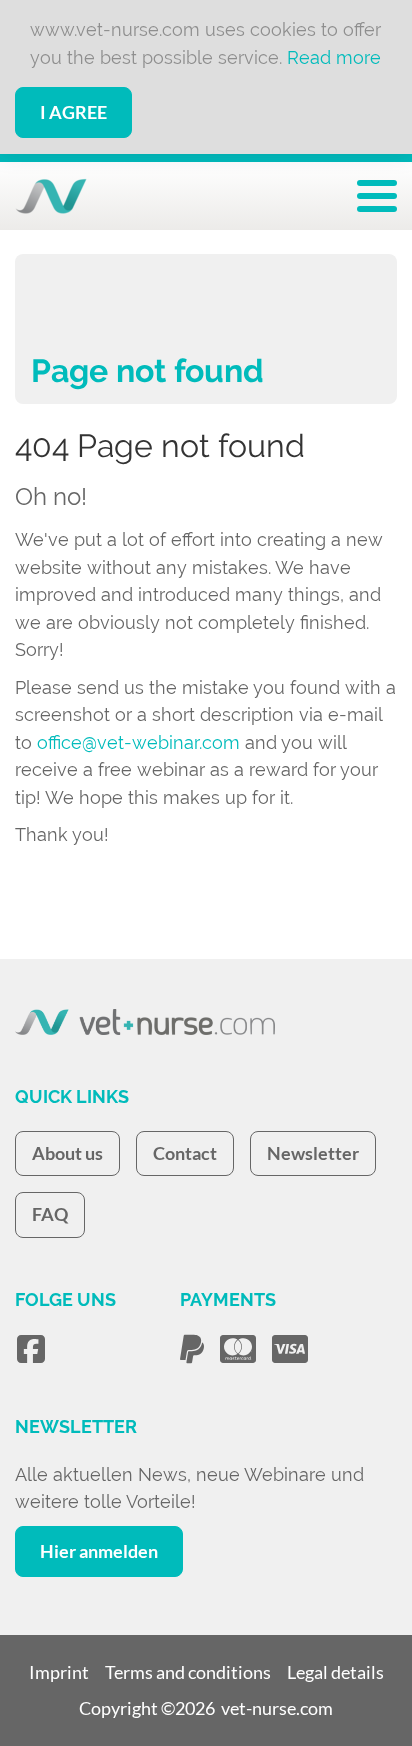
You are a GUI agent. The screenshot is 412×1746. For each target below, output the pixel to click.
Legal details (335, 1672)
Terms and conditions (188, 1672)
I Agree (73, 112)
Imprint (59, 1672)
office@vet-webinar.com (138, 742)
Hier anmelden (99, 1551)
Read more (334, 57)
